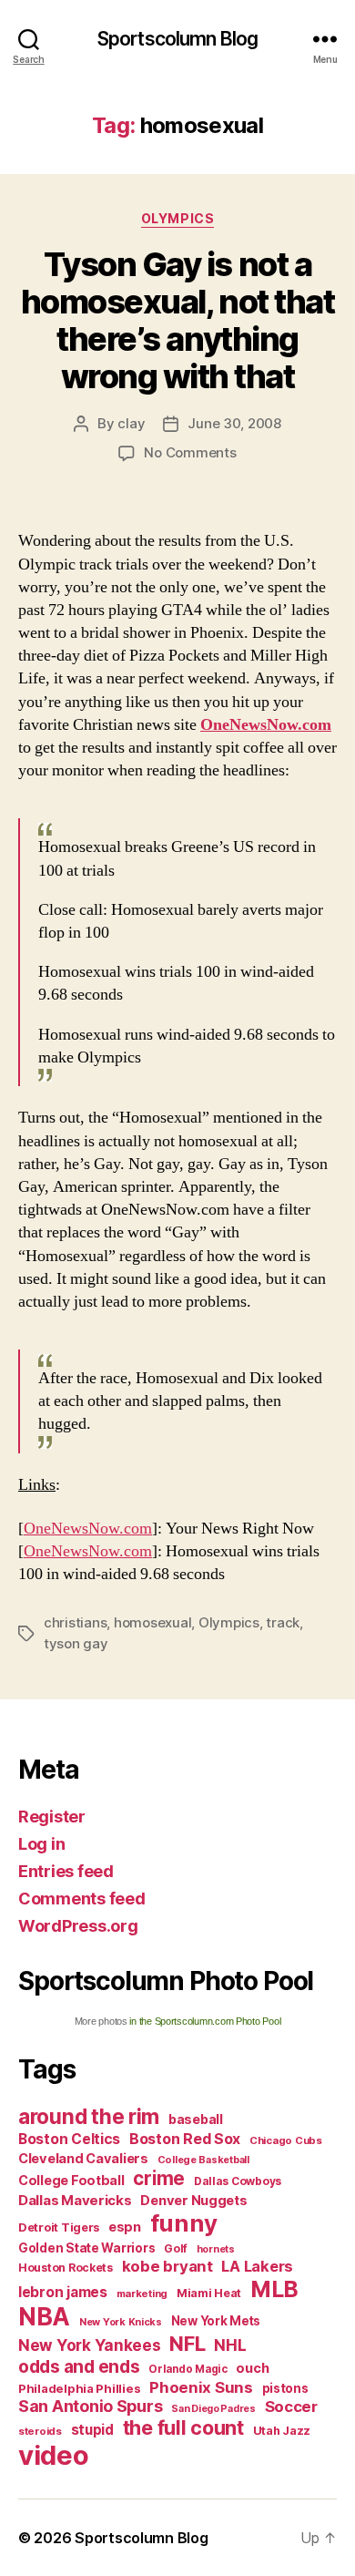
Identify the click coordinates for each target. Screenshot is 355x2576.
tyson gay (76, 1643)
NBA (44, 2317)
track (283, 1622)
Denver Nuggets (193, 2201)
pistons (285, 2388)
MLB (274, 2289)
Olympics (177, 218)
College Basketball (203, 2160)
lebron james (63, 2292)
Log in (41, 1844)
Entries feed (66, 1871)
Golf (176, 2248)
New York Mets (216, 2321)
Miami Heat (209, 2293)
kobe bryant (167, 2266)
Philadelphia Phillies (79, 2388)
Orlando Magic (188, 2369)
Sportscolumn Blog (177, 39)
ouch (252, 2368)
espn (125, 2227)
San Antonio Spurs (90, 2406)
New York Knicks (121, 2322)
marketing (142, 2294)
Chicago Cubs (286, 2140)
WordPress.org (78, 1926)
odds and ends (79, 2366)
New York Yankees (90, 2345)
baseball (196, 2119)
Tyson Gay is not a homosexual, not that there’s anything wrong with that (177, 320)
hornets (216, 2249)
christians (75, 1622)
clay (131, 423)
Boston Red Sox (185, 2139)
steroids (40, 2431)
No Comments (190, 452)
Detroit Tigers (59, 2227)
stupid (92, 2430)
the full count (186, 2427)
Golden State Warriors (86, 2248)
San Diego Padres (213, 2409)
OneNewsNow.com (266, 725)
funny (184, 2223)
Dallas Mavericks (75, 2200)
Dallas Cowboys (238, 2181)
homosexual (152, 1622)
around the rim (89, 2116)
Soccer (291, 2407)
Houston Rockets (66, 2268)
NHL (230, 2345)
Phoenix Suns (201, 2387)
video (54, 2455)
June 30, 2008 (234, 423)
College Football (71, 2180)
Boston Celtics (69, 2139)
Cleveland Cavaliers (83, 2159)
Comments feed (82, 1899)
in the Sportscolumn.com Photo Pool (205, 2021)
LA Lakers (257, 2266)
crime (159, 2178)
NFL (187, 2343)
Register (52, 1817)
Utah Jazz (282, 2431)
